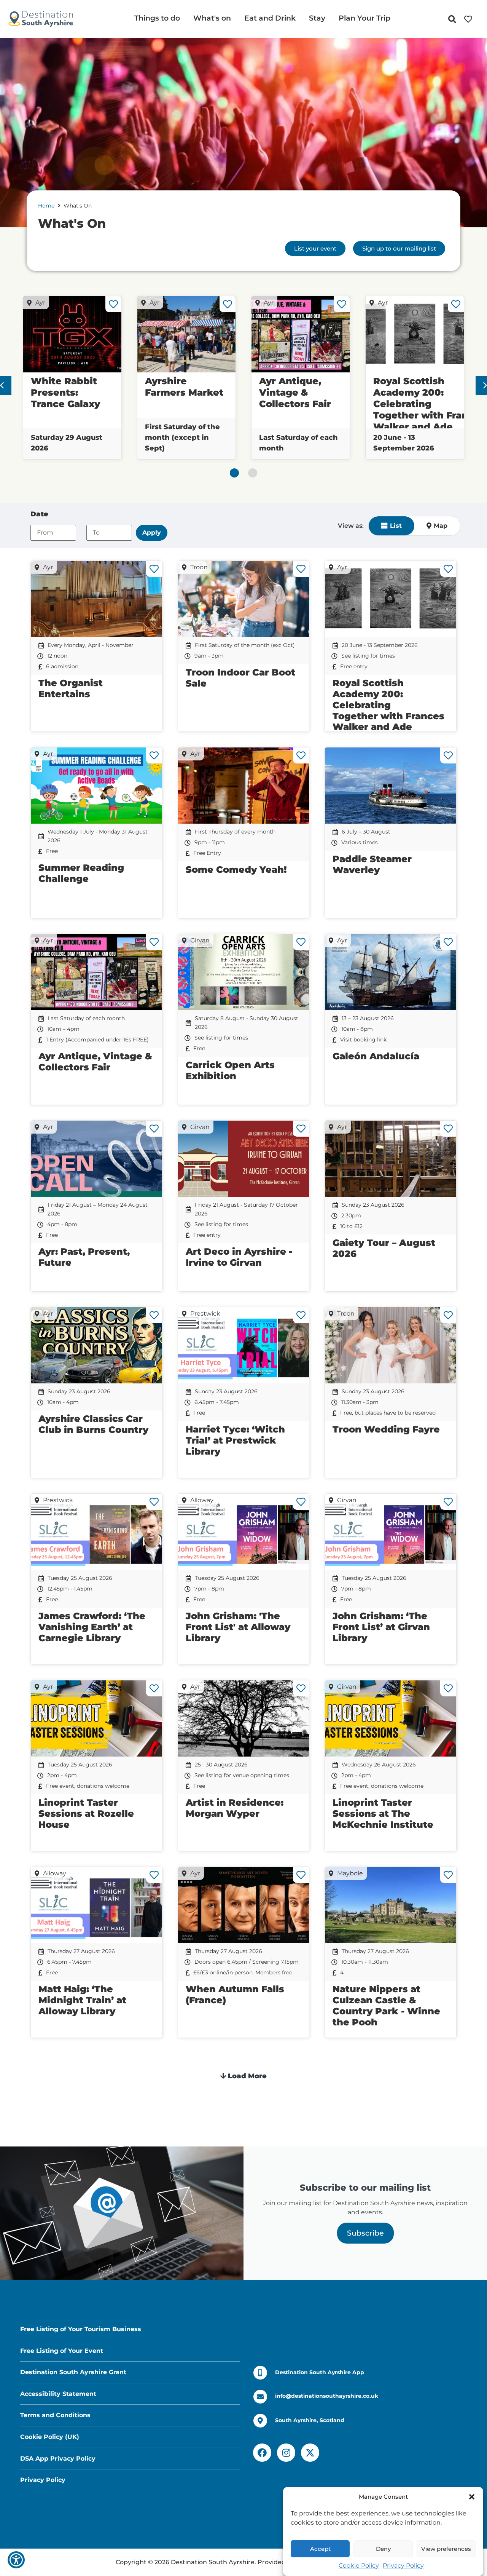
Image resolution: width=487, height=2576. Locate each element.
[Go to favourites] (470, 19)
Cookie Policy (359, 2566)
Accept (320, 2549)
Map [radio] (441, 526)
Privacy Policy (403, 2566)
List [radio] (396, 526)
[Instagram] (286, 2453)
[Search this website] (454, 19)
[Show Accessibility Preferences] (16, 2560)
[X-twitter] (310, 2453)
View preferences (446, 2549)
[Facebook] (262, 2453)
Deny (383, 2549)
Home (46, 206)
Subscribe (365, 2233)
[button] (472, 2497)
